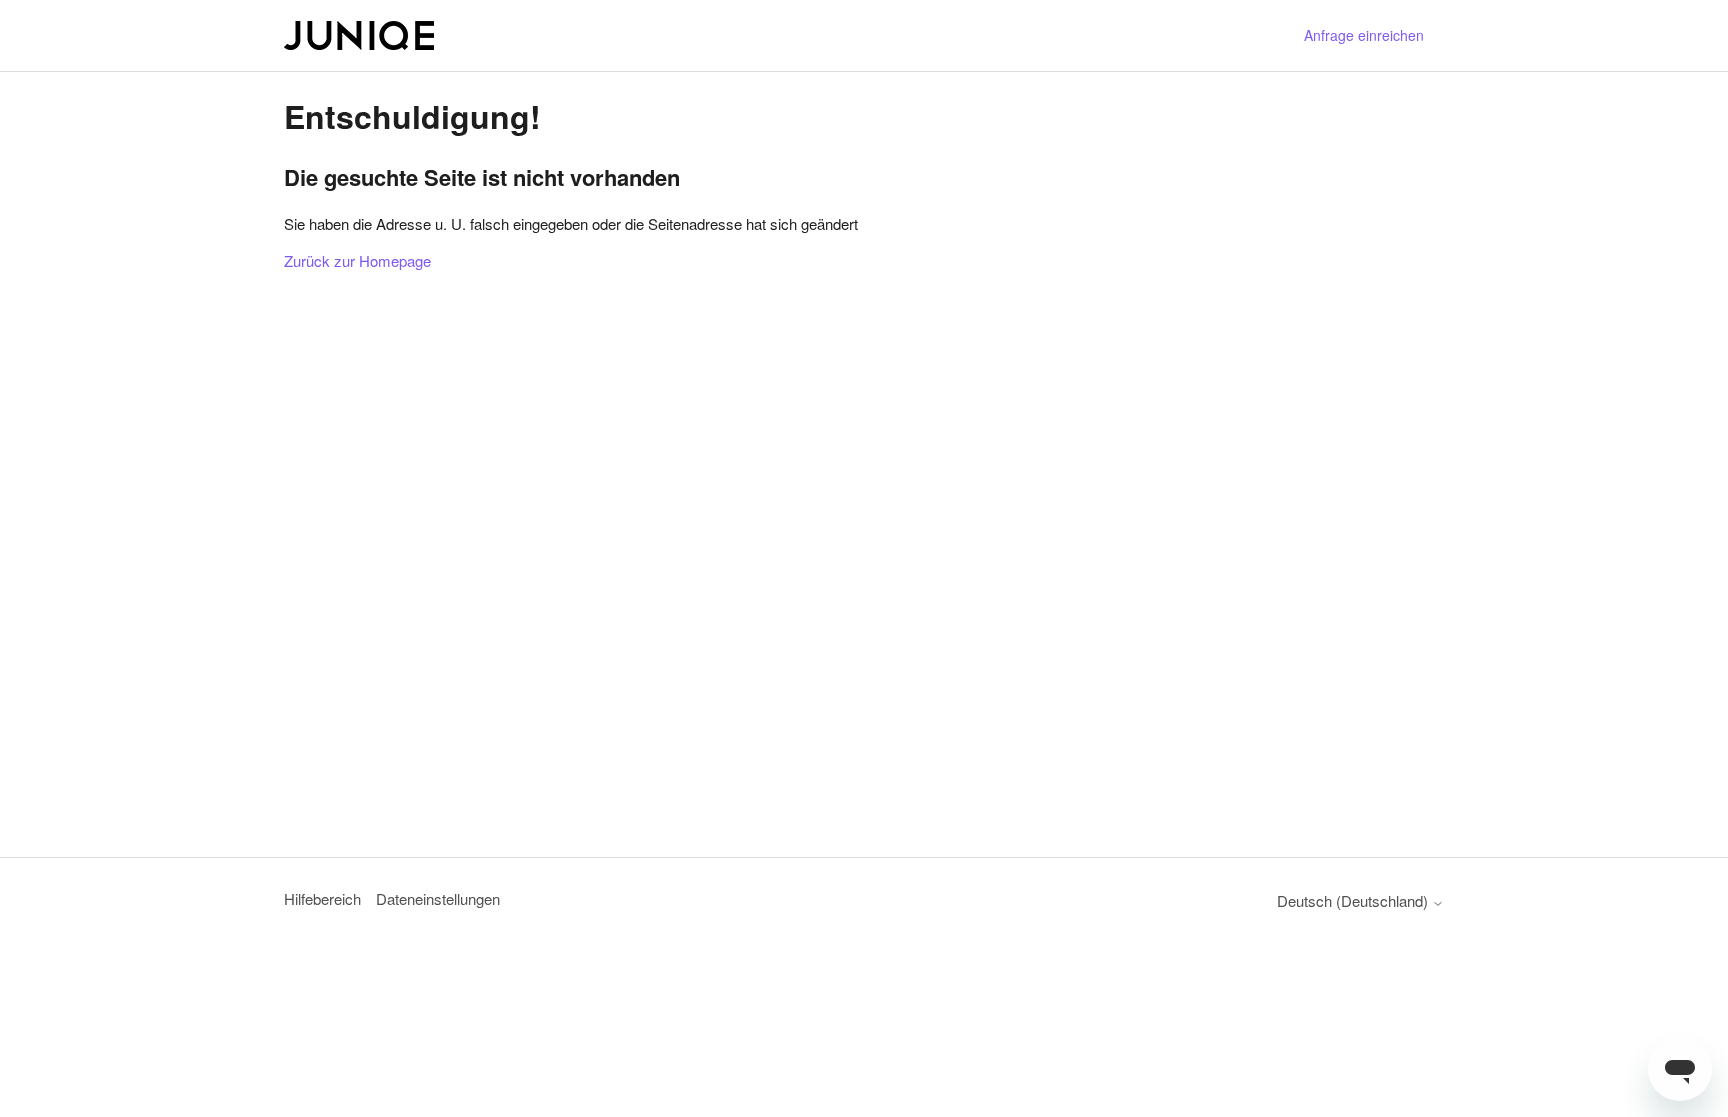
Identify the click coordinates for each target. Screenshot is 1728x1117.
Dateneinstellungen (438, 898)
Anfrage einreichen (1364, 35)
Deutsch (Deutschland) (1354, 900)
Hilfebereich (322, 898)
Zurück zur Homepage (357, 260)
